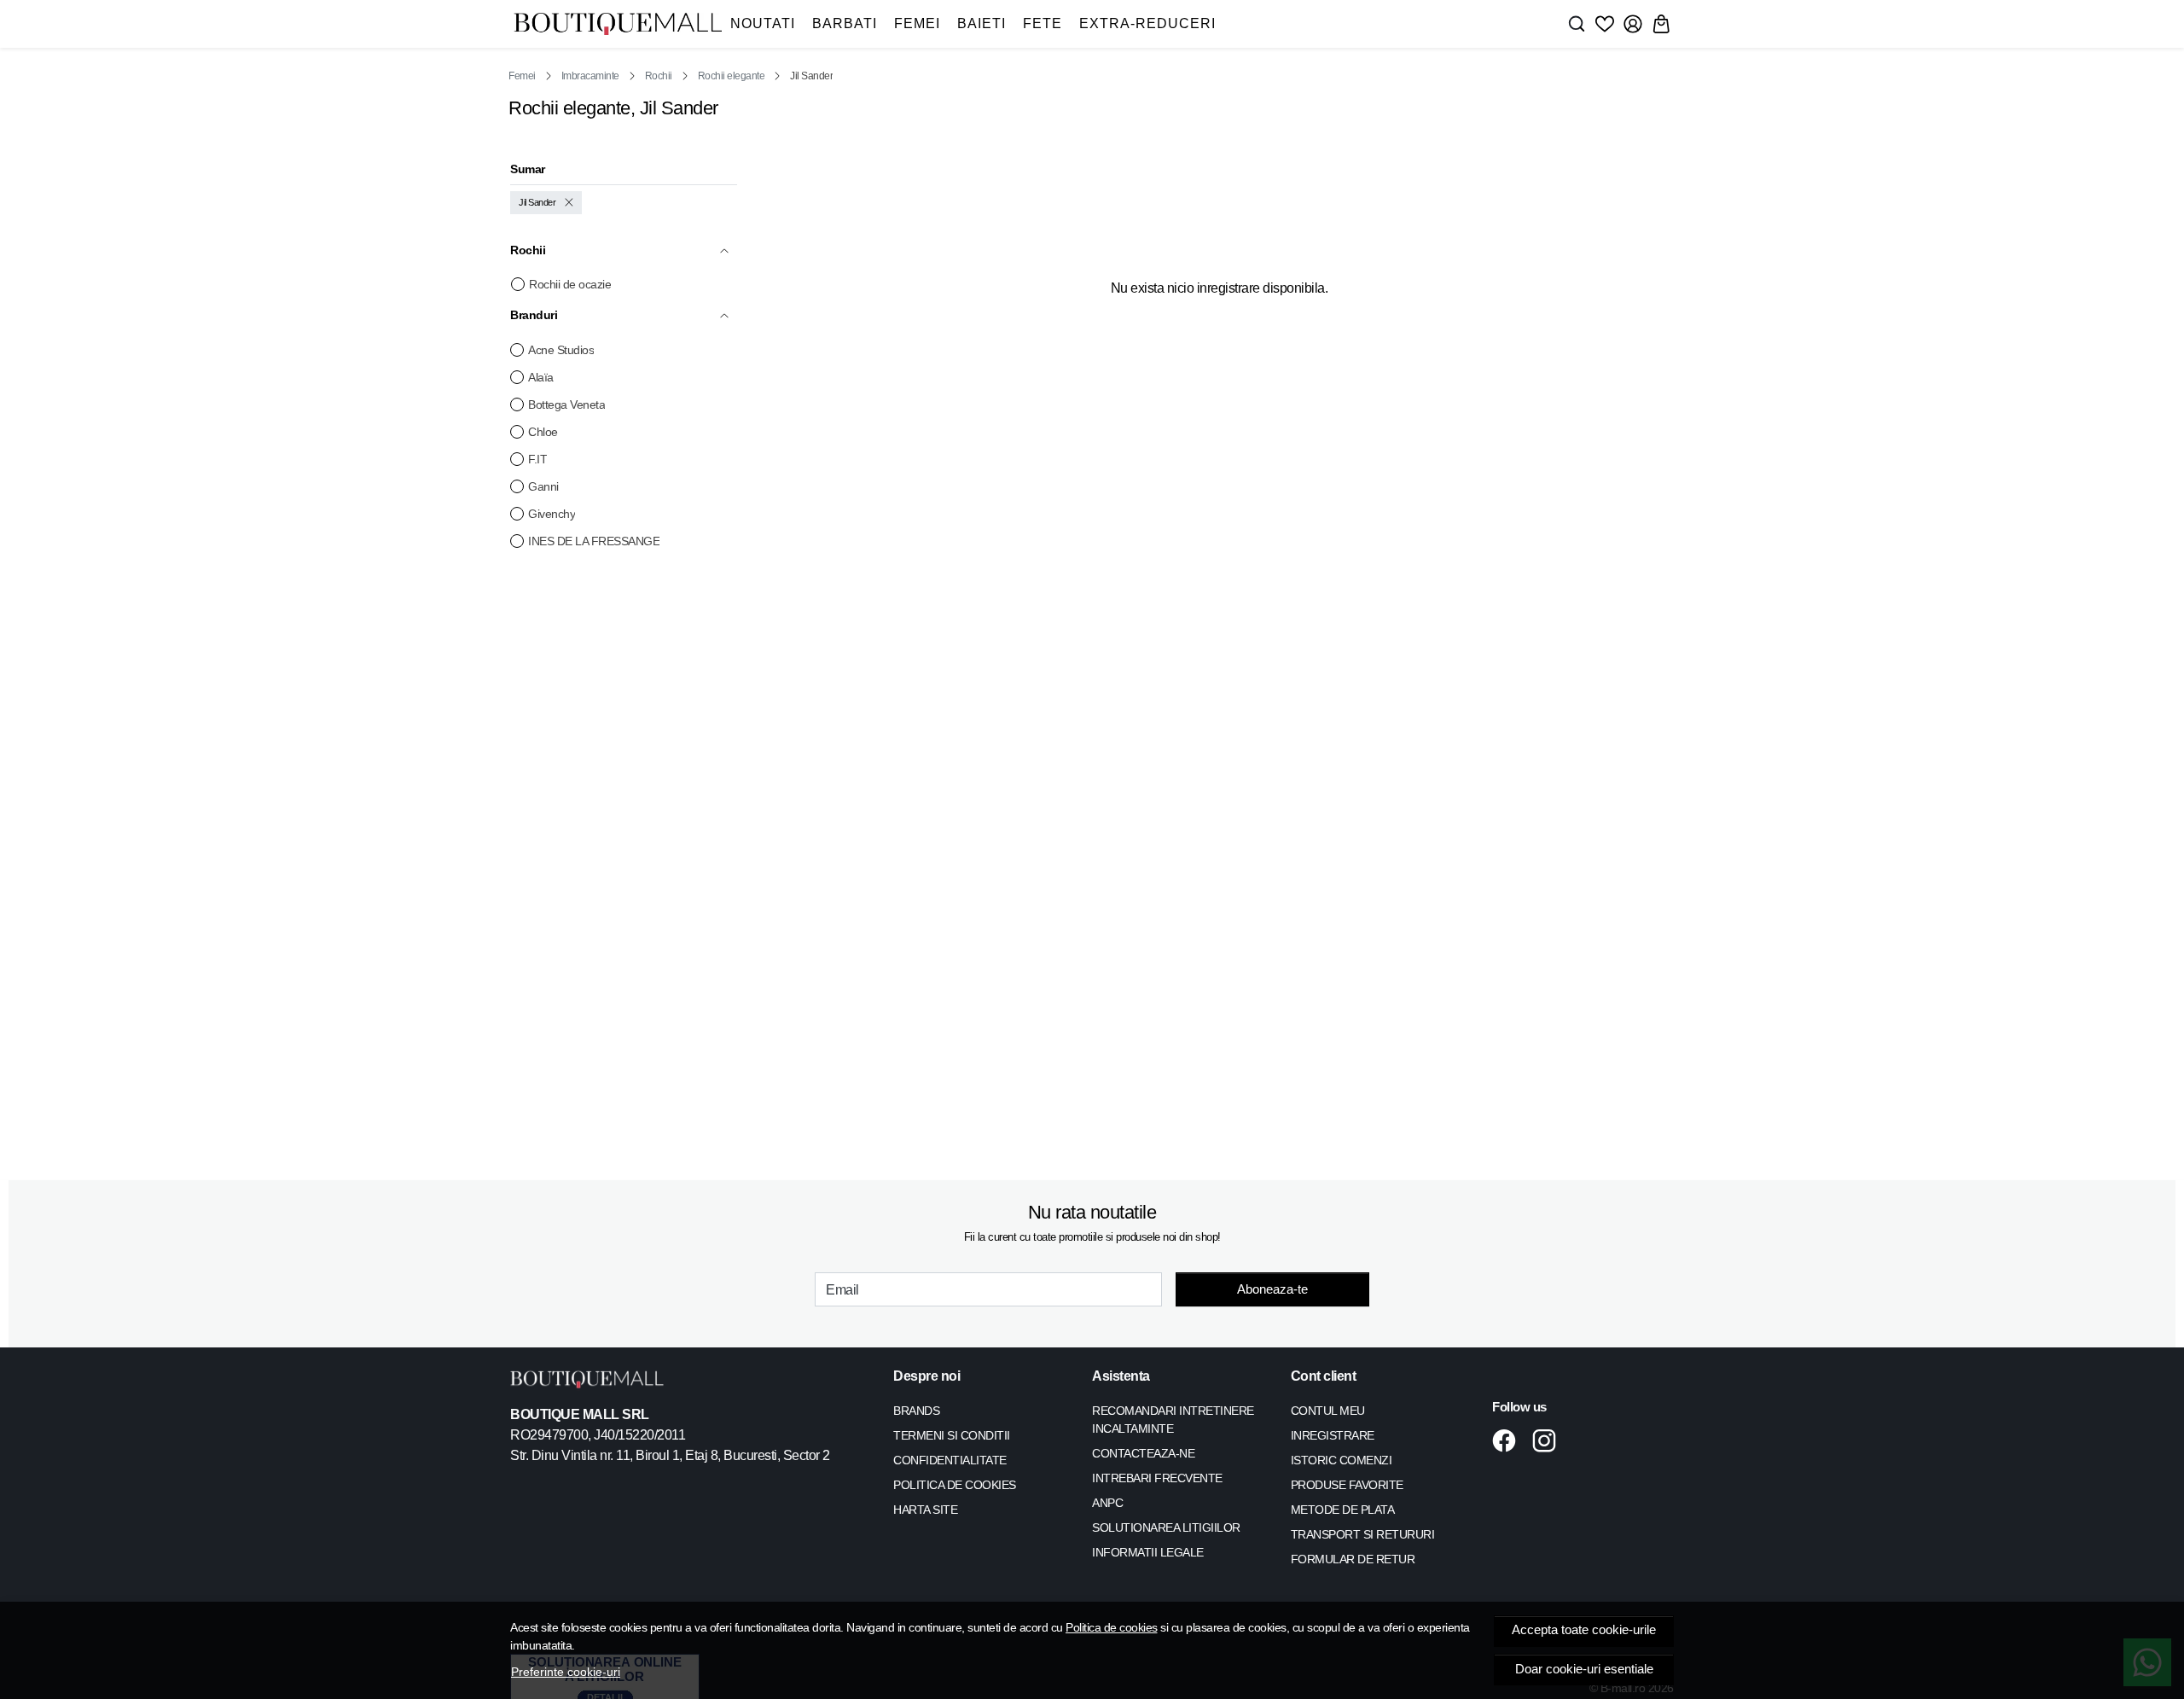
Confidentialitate (950, 1460)
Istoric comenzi (1342, 1460)
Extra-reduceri (1147, 23)
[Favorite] (1605, 24)
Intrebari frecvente (1157, 1478)
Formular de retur (1353, 1559)
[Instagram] (1549, 1440)
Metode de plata (1343, 1510)
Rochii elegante (732, 76)
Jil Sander (537, 202)
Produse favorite (1347, 1485)
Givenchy (552, 514)
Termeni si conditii (952, 1435)
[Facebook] (1509, 1440)
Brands (916, 1411)
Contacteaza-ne (1143, 1453)
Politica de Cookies (955, 1485)
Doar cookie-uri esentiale (1584, 1669)
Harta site (925, 1510)
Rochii (659, 76)
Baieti (982, 23)
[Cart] (1661, 24)
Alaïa (541, 377)
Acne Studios (561, 350)
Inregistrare (1333, 1435)
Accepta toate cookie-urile (1584, 1630)
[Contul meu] (1633, 24)
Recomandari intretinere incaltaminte (1173, 1420)
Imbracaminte (590, 76)
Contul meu (1328, 1411)
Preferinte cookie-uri (566, 1672)
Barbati (845, 23)
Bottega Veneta (566, 404)
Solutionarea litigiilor (1166, 1527)
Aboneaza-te (1272, 1289)
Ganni (543, 486)
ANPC (1107, 1503)
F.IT (537, 459)
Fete (1043, 23)
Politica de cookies (1112, 1627)
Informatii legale (1148, 1552)
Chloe (543, 432)
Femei (917, 23)
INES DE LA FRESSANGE (594, 541)
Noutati (763, 23)
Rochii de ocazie (570, 284)
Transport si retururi (1363, 1534)
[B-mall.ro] (618, 24)
